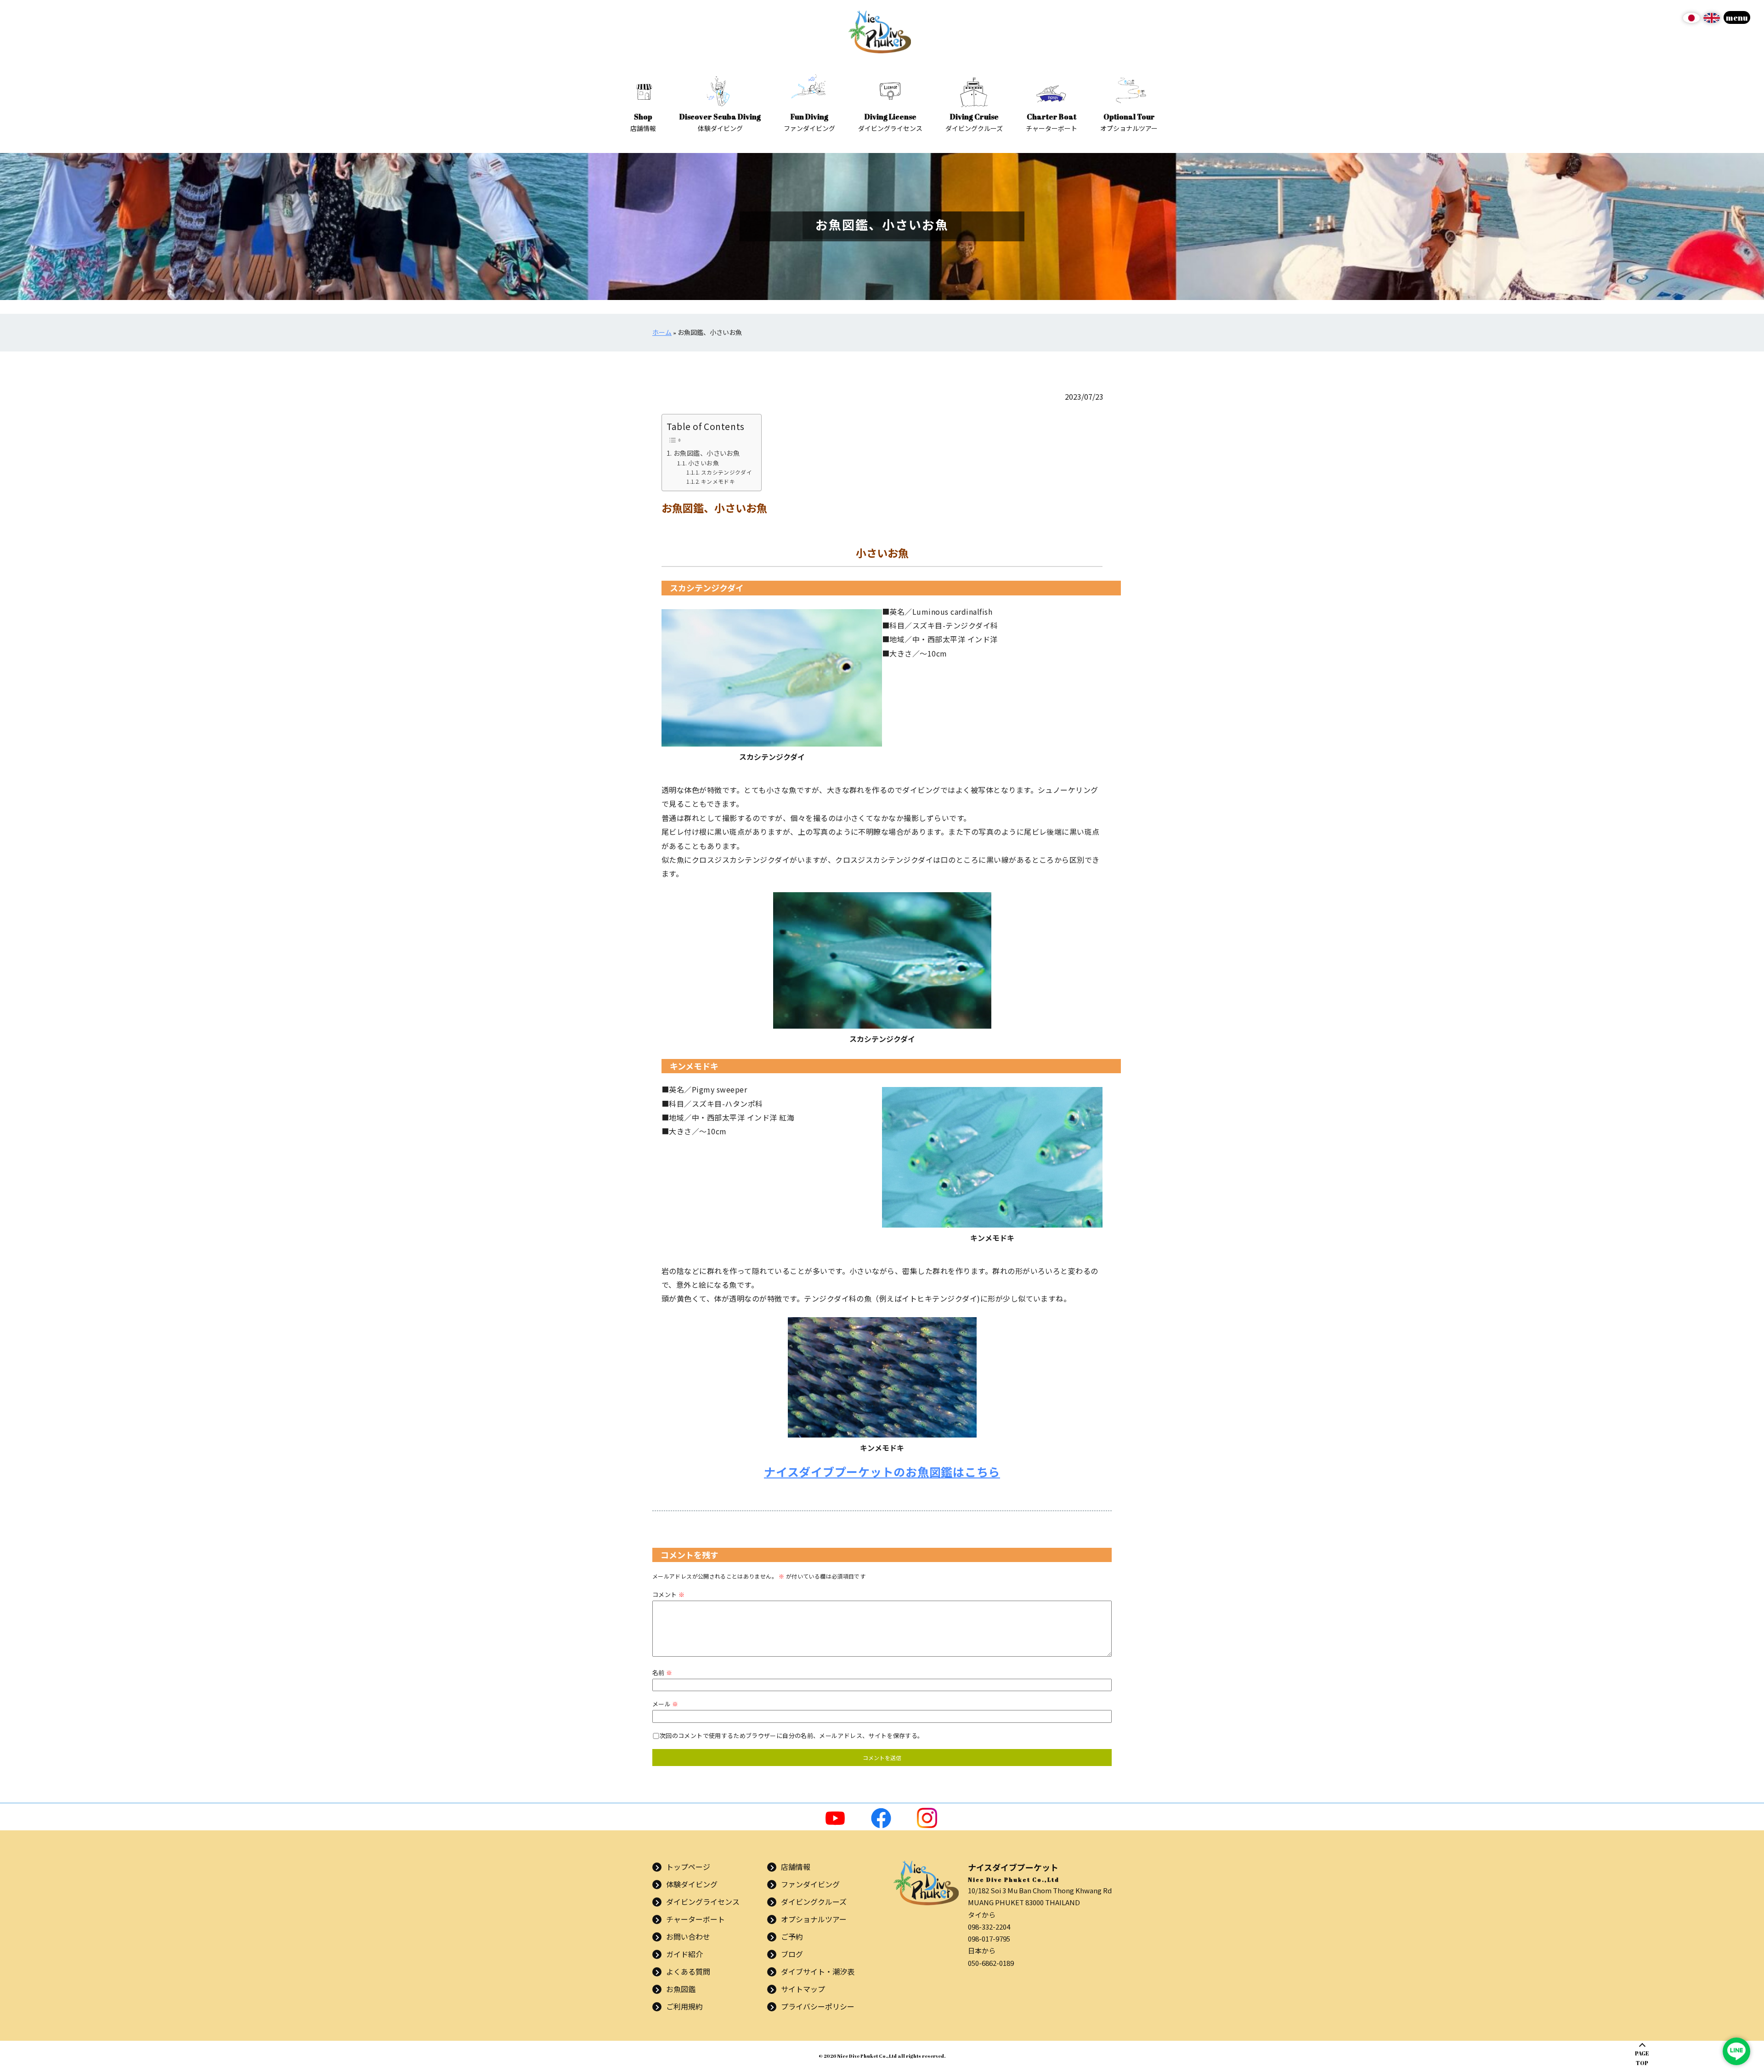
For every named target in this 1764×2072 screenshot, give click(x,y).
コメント (668, 1594)
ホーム (662, 332)
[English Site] (1712, 21)
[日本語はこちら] (1691, 21)
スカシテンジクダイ (727, 472)
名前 (662, 1673)
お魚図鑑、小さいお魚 (707, 453)
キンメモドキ (718, 481)
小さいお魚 (704, 463)
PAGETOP (1642, 2058)
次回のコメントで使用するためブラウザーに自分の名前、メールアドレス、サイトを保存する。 (792, 1735)
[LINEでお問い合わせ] (1736, 2051)
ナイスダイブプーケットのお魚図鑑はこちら (882, 1472)
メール (665, 1704)
